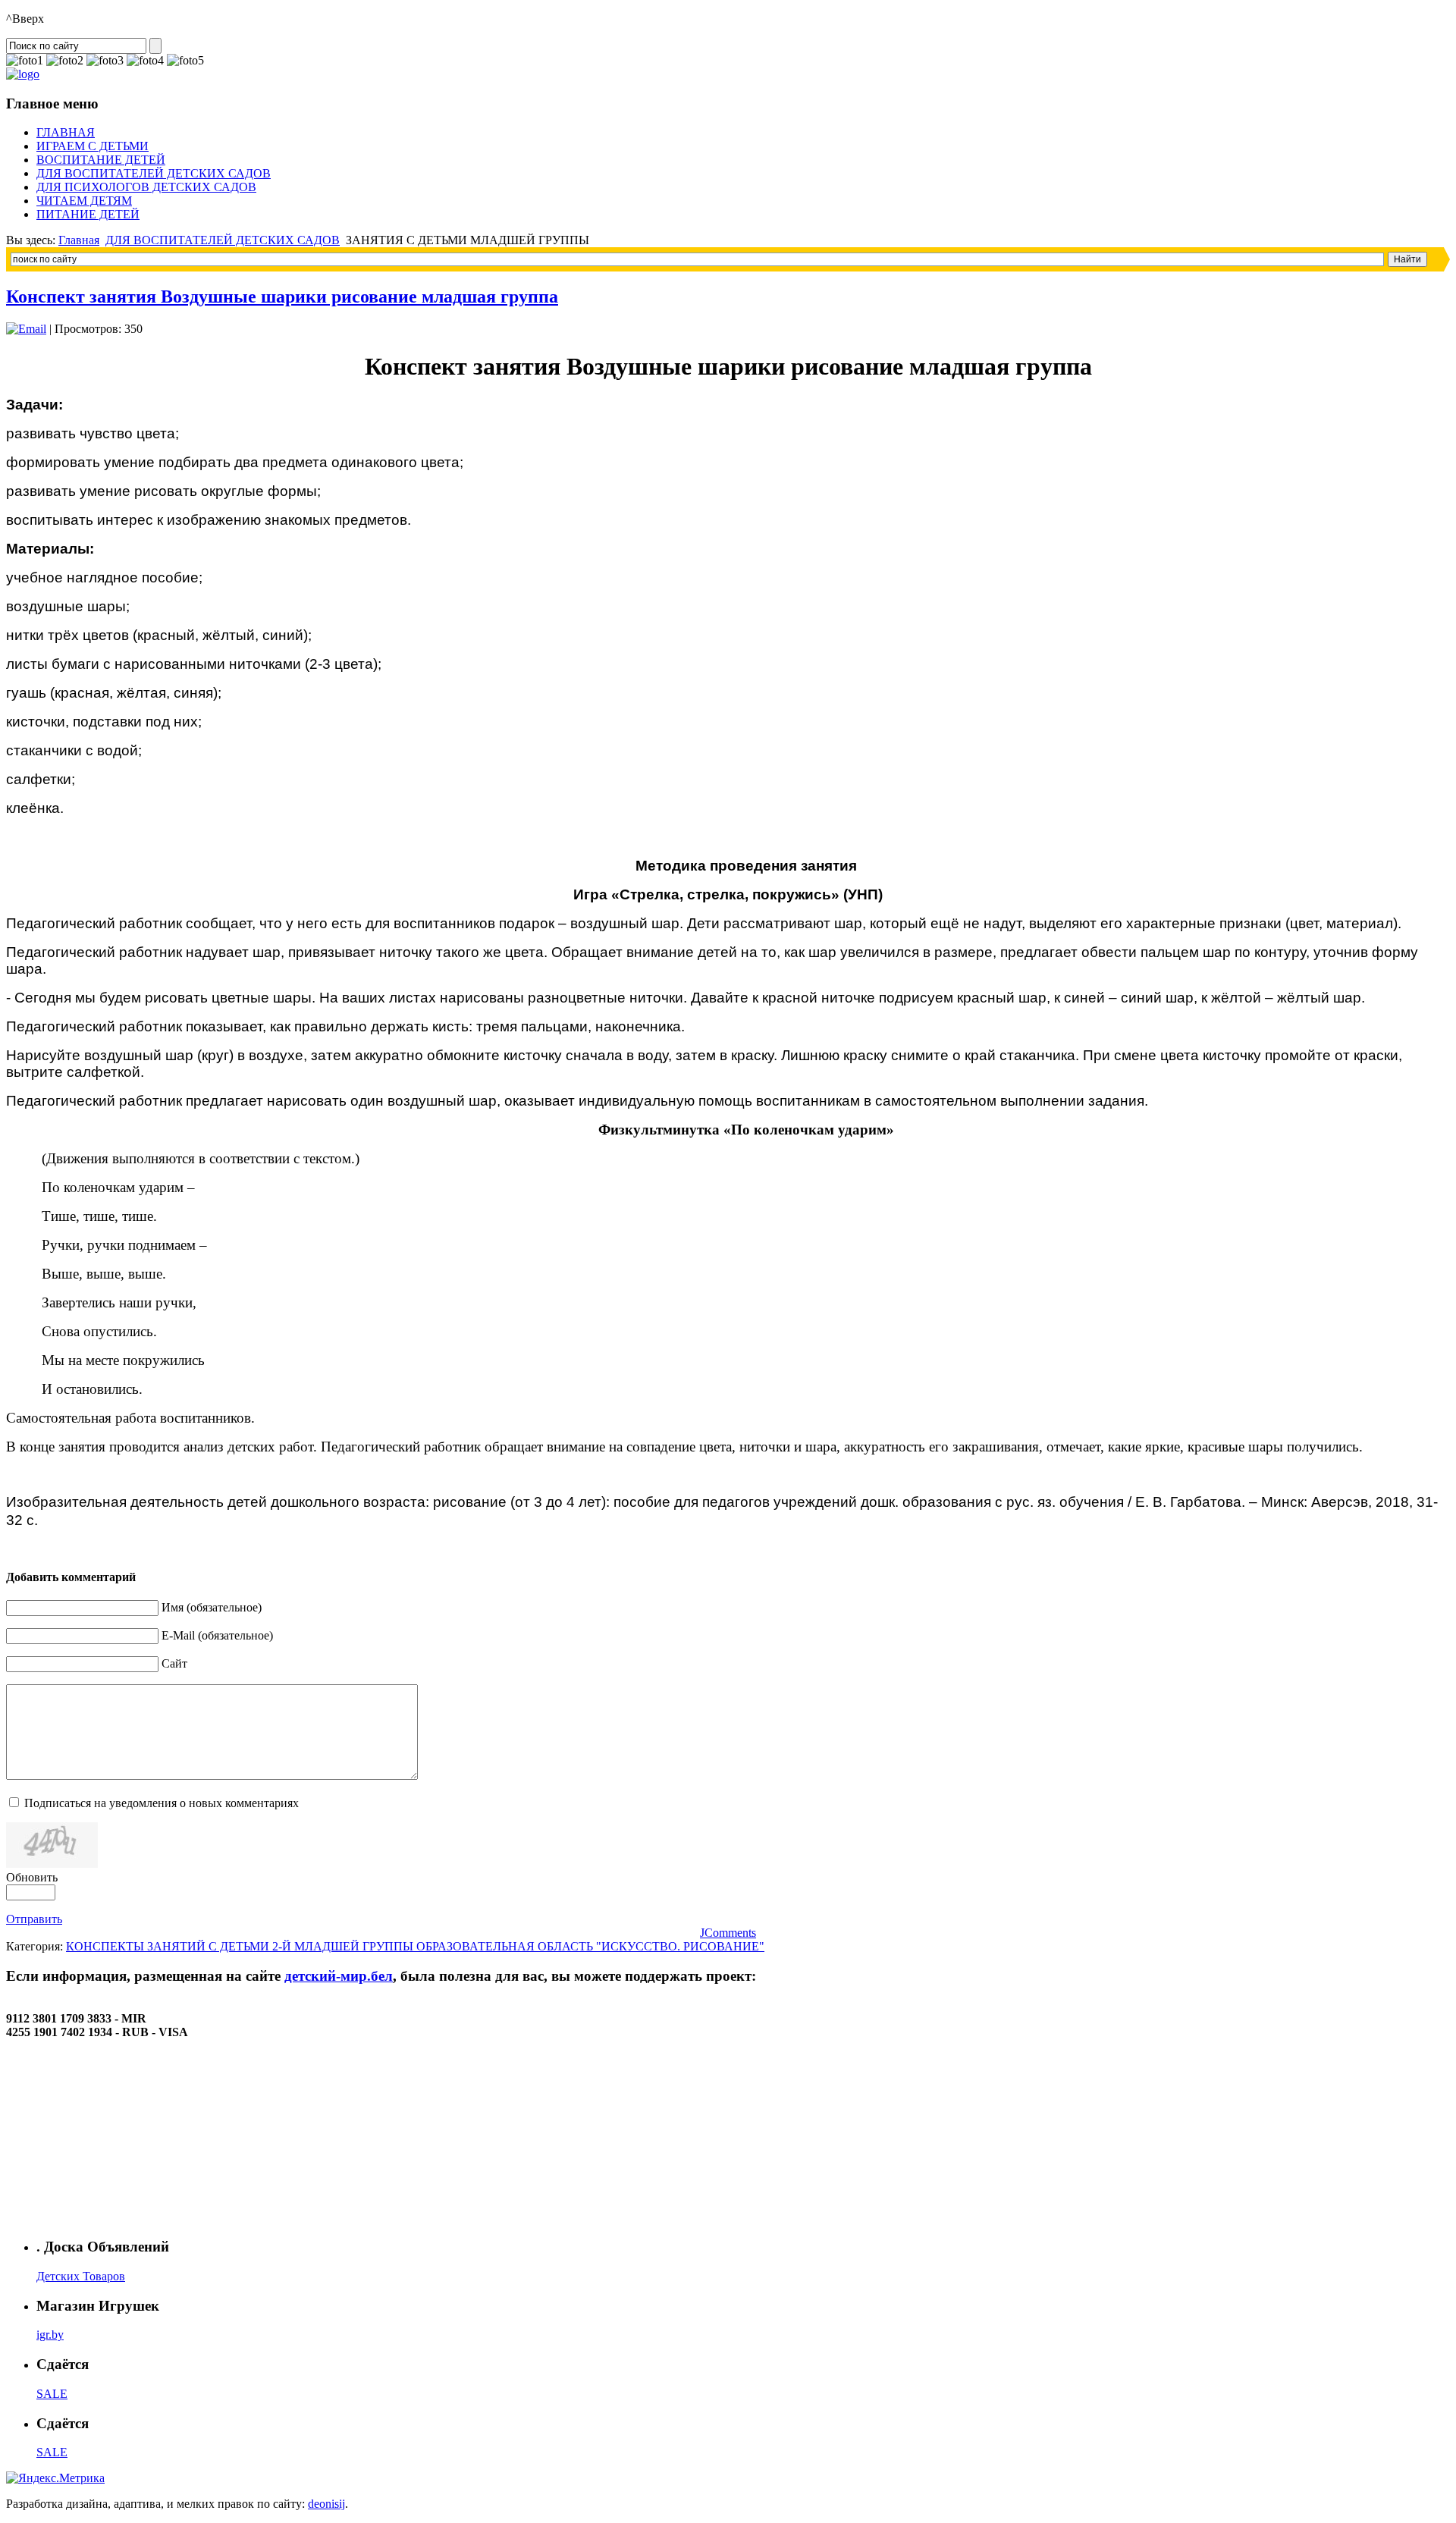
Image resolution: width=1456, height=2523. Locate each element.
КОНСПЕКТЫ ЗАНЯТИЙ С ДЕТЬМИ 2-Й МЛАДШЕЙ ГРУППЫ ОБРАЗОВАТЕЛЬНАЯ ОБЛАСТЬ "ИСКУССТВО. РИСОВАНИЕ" (415, 1946)
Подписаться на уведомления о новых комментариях (162, 1803)
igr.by (50, 2335)
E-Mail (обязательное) (217, 1635)
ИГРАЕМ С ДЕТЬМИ (93, 146)
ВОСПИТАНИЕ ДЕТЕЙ (101, 160)
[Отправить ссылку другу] (26, 329)
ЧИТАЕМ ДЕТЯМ (84, 201)
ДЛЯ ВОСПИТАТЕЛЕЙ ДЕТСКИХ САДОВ (154, 173)
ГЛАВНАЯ (66, 132)
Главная (79, 240)
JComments (728, 1933)
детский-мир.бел (339, 1976)
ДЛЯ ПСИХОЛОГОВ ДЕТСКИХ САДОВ (146, 187)
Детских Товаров (81, 2276)
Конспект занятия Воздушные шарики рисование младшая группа (282, 297)
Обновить (32, 1877)
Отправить (34, 1919)
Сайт (174, 1663)
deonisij (326, 2504)
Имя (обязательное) (212, 1607)
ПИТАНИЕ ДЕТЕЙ (88, 214)
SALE (52, 2394)
